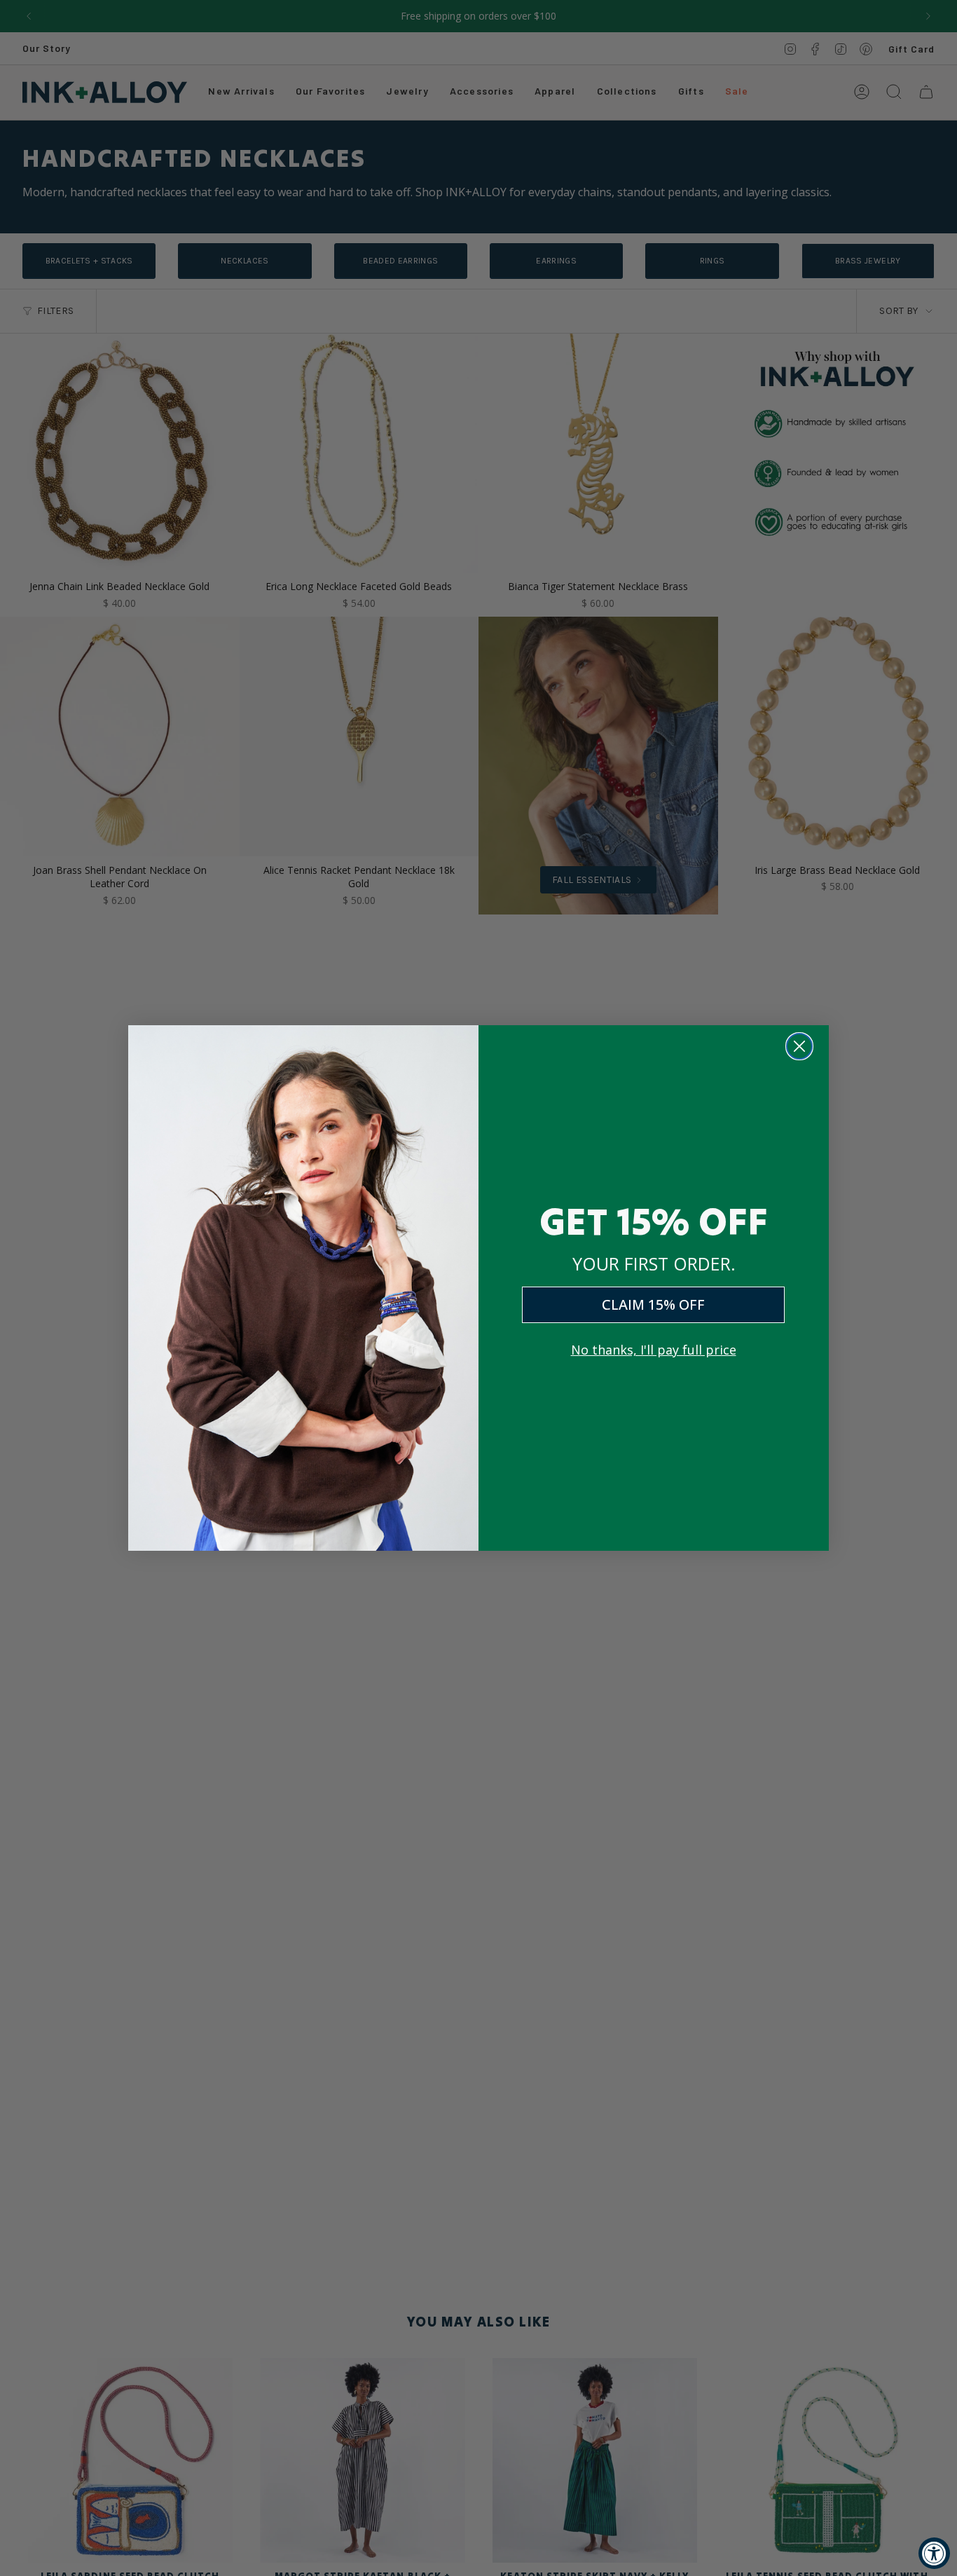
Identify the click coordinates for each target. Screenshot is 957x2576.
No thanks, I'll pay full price (654, 1350)
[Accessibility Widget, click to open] (934, 2553)
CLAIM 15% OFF (653, 1304)
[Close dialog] (799, 1046)
